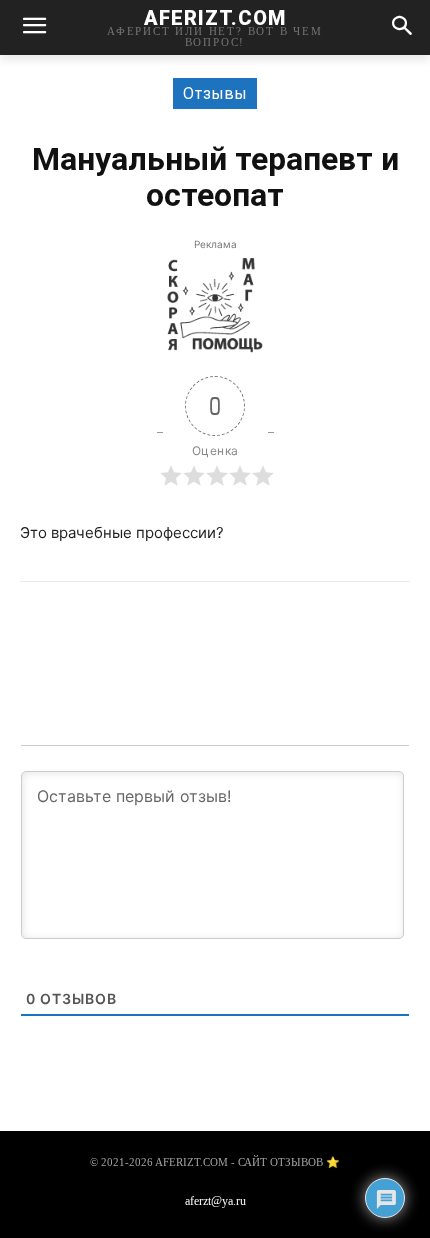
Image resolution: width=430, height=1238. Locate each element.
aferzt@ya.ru (215, 1201)
